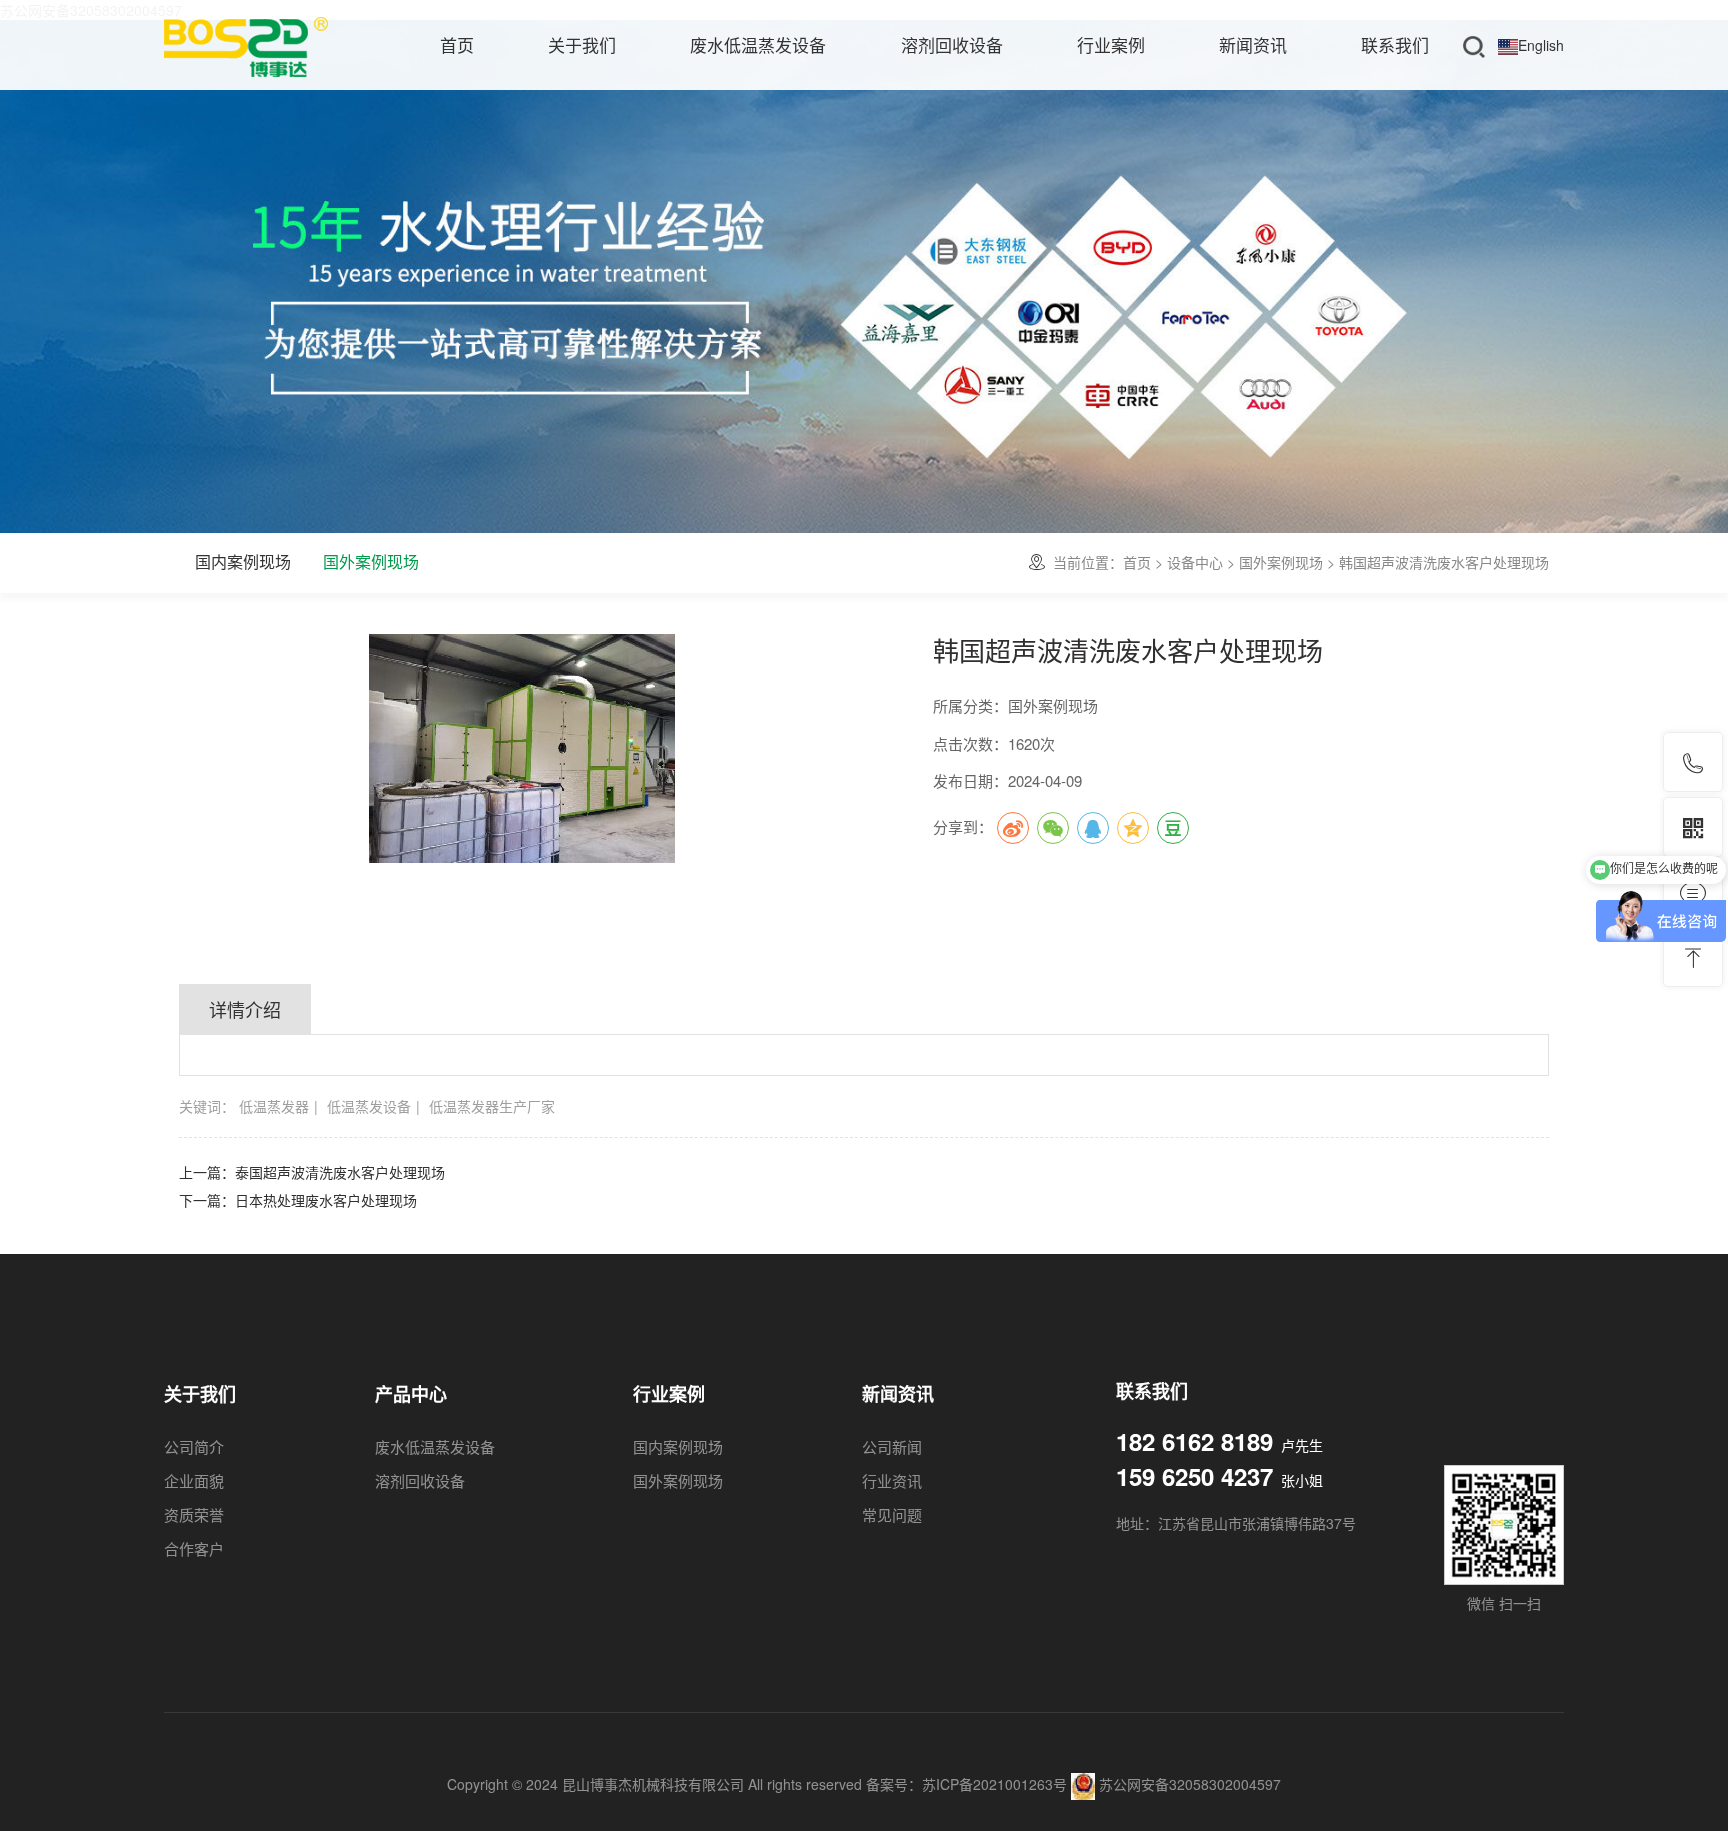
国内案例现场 (243, 561)
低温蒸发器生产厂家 (492, 1106)
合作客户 (194, 1548)
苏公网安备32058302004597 (1188, 1784)
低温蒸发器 (274, 1106)
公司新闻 (892, 1446)
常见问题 (892, 1514)
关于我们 (582, 44)
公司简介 (194, 1446)
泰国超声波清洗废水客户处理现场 (340, 1172)
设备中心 (1195, 562)
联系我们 (1395, 44)
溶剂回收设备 (952, 44)
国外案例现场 (371, 561)
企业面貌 (194, 1480)
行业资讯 (892, 1480)
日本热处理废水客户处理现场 (326, 1200)
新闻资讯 (1253, 44)
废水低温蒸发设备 (758, 44)
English (1541, 45)
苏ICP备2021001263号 (994, 1784)
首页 (457, 44)
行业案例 (1111, 44)
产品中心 (411, 1394)
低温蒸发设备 (369, 1106)
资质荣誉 (194, 1514)
